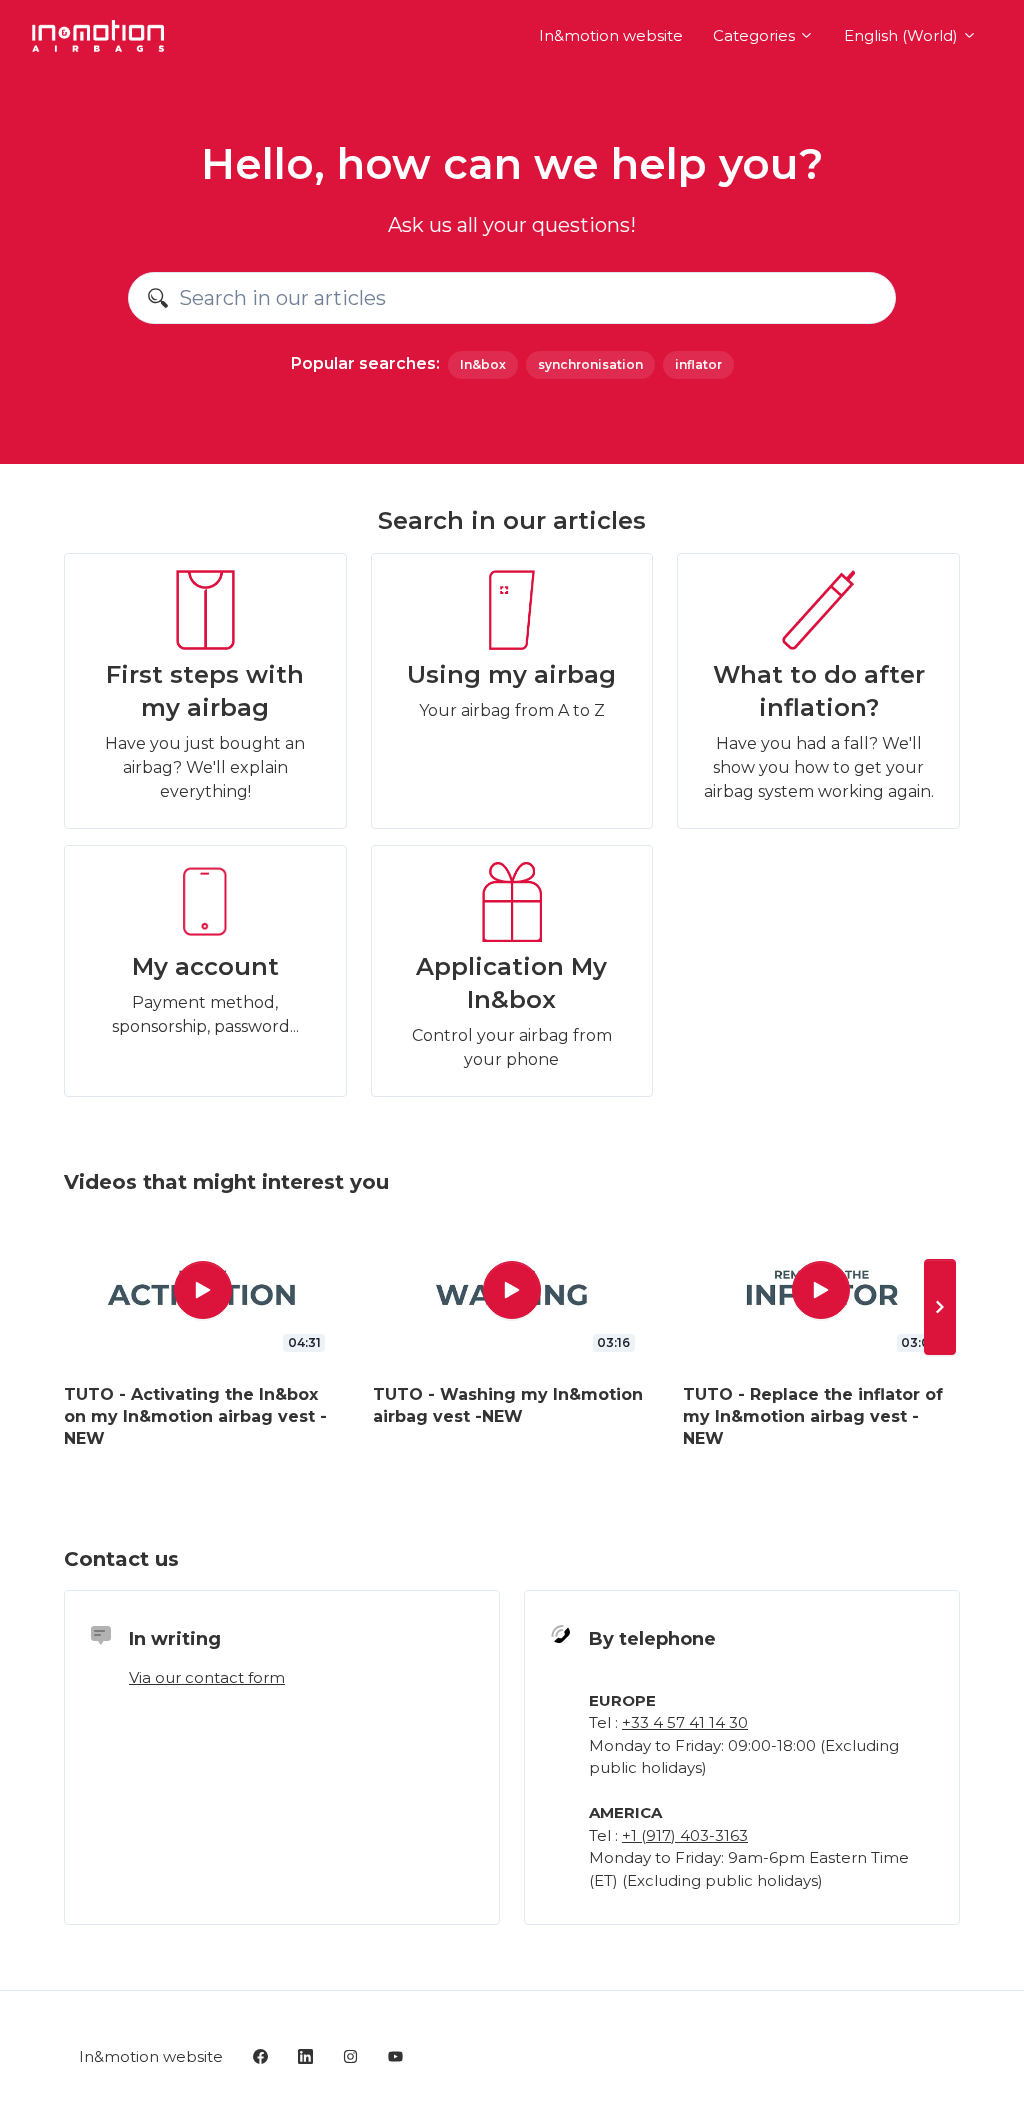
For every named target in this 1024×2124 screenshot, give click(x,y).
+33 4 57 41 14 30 (685, 1722)
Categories (756, 35)
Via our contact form (207, 1677)
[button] (940, 1307)
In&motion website (611, 35)
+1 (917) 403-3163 (685, 1835)
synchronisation (590, 364)
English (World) (903, 35)
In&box (483, 364)
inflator (698, 364)
